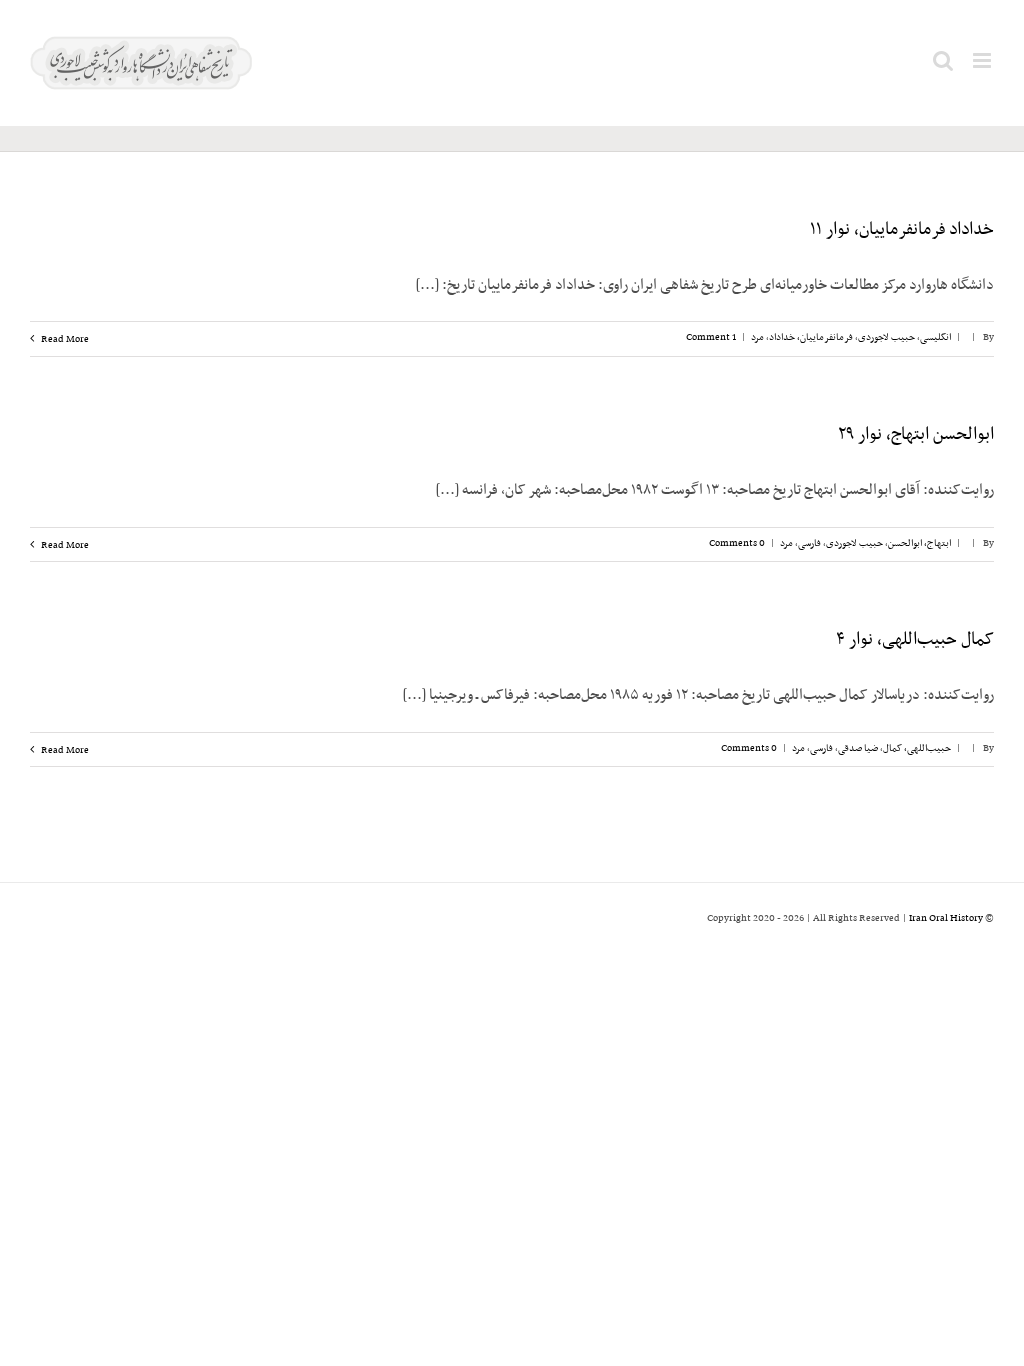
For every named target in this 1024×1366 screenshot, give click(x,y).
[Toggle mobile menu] (983, 60)
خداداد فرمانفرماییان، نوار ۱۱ (902, 230)
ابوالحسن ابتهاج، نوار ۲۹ (916, 435)
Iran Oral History (946, 918)
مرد (757, 337)
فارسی (809, 543)
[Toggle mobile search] (943, 60)
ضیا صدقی (858, 748)
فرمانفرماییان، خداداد (811, 337)
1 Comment (711, 337)
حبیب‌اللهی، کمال (917, 748)
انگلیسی (935, 337)
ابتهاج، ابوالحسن (919, 543)
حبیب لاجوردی (886, 337)
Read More (64, 339)
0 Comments (737, 543)
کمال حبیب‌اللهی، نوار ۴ (915, 640)
